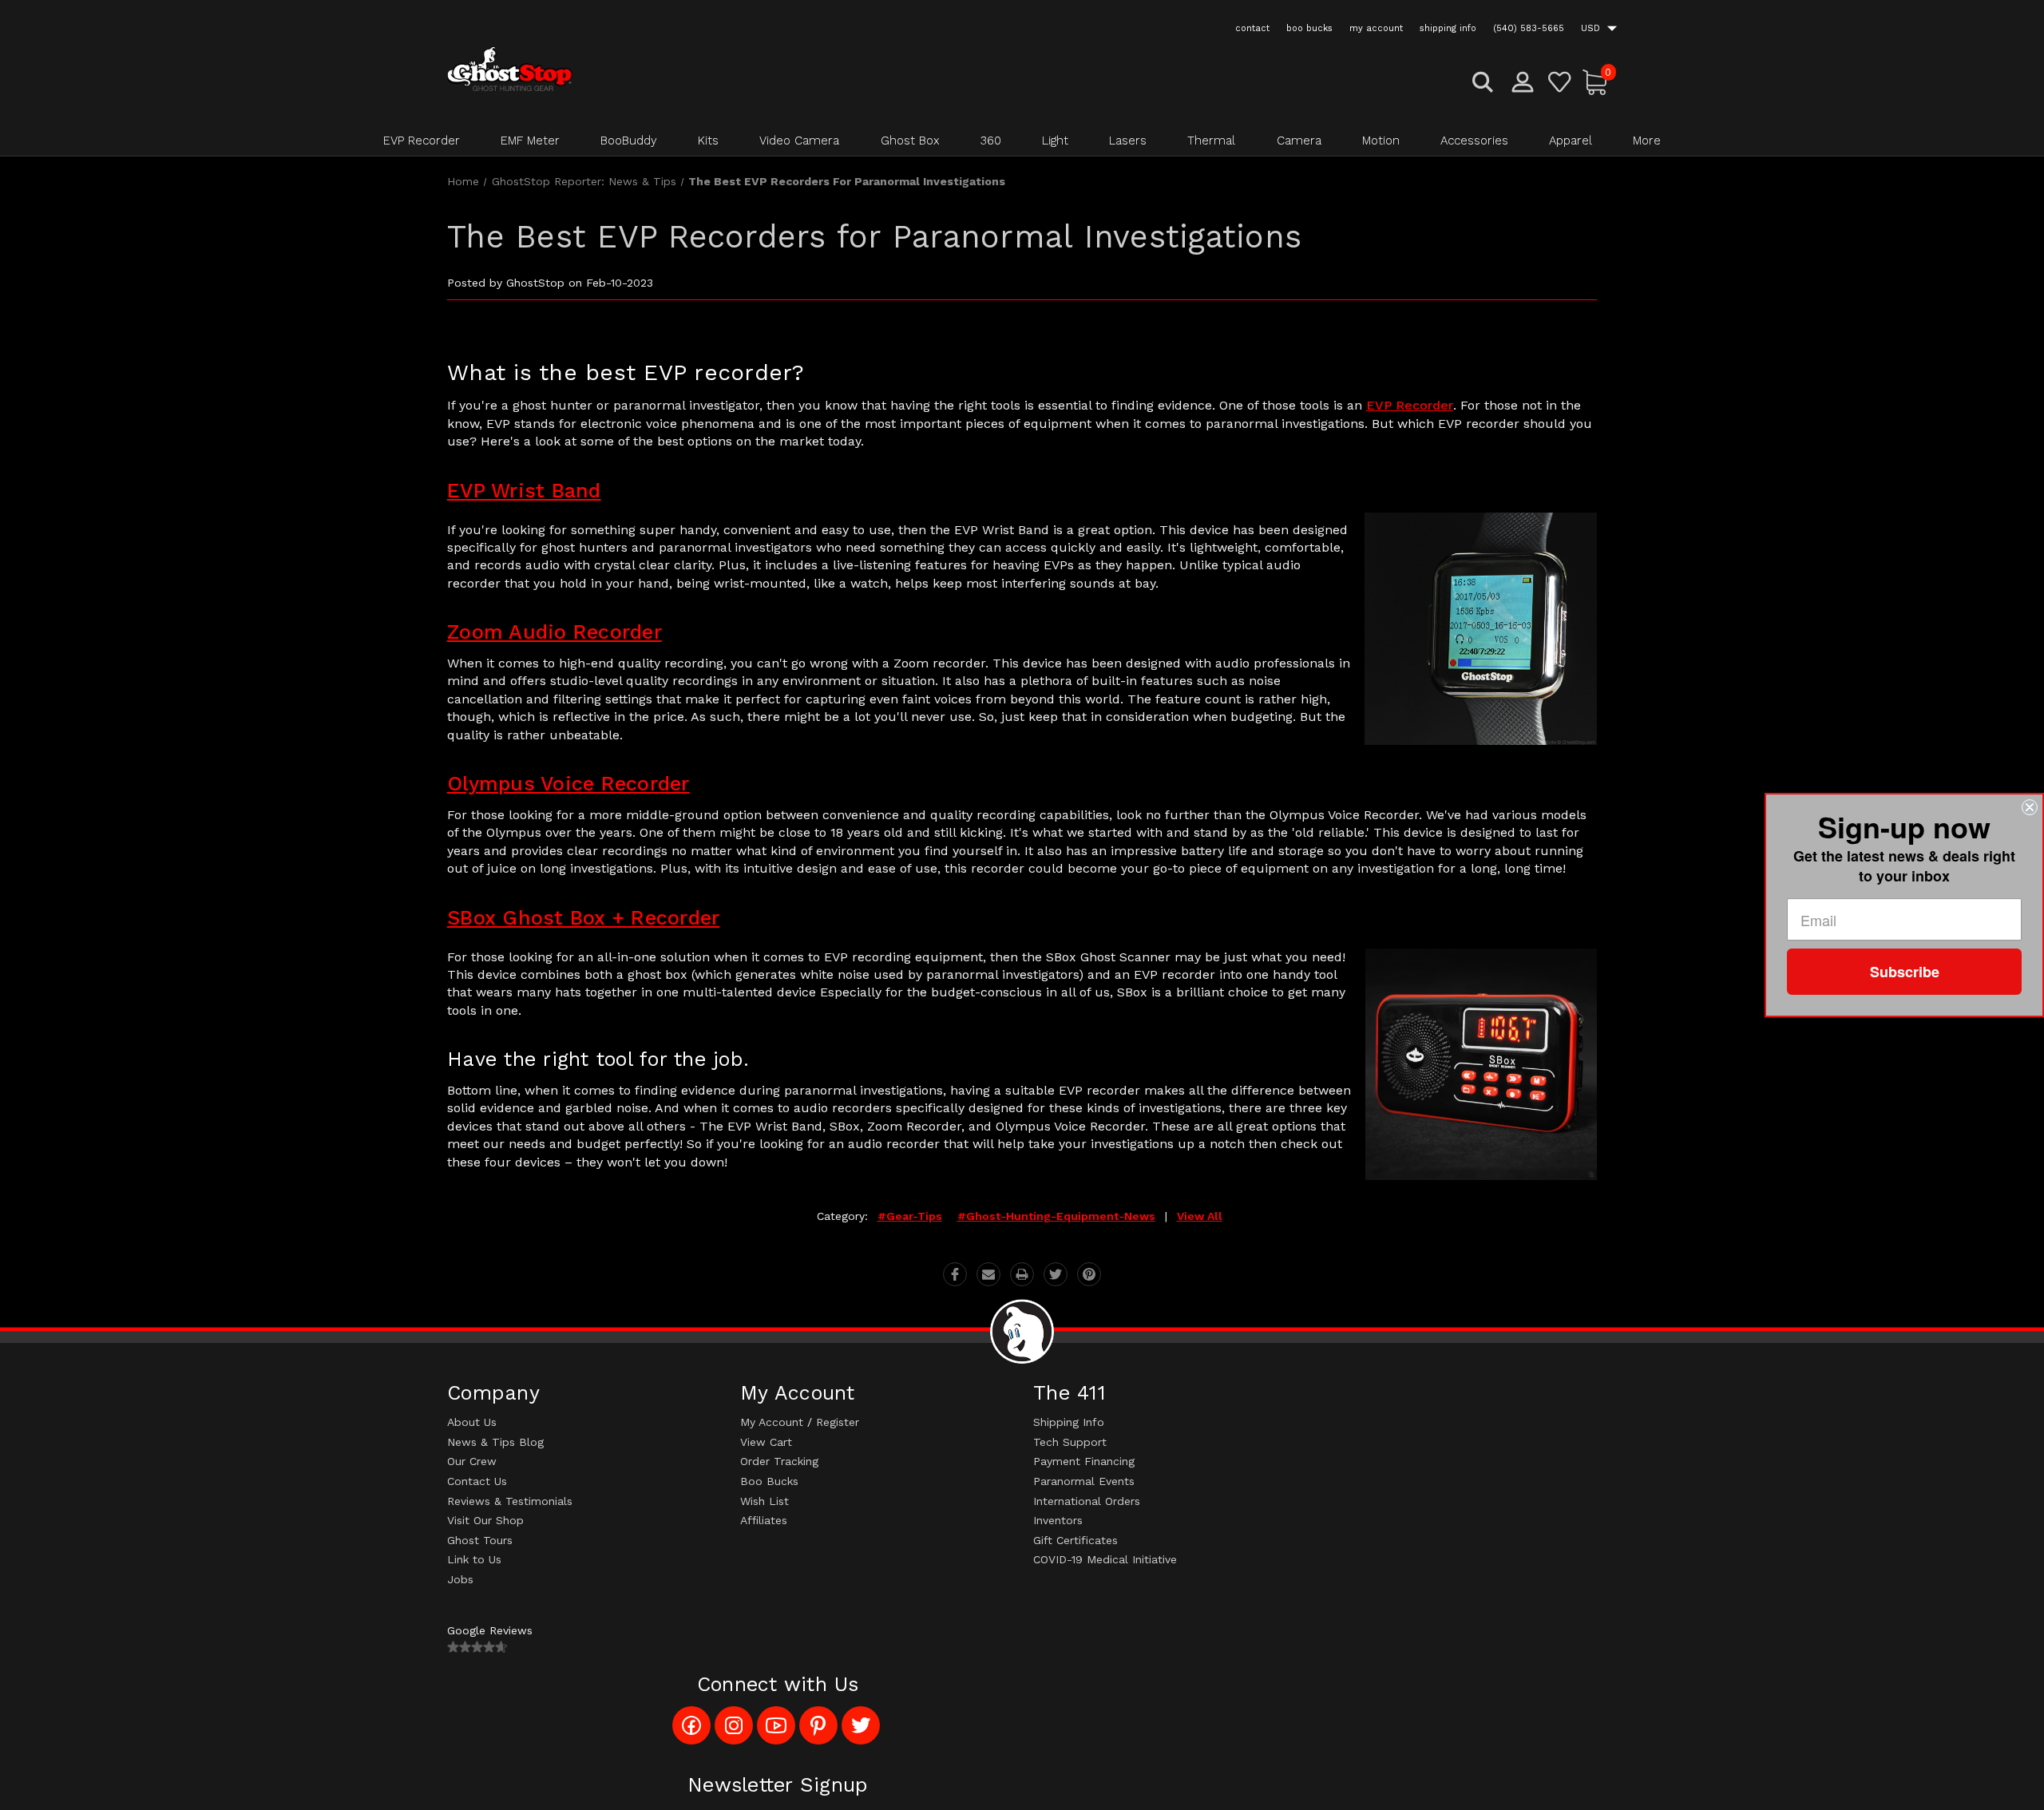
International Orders (1087, 1501)
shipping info (1448, 28)
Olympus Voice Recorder (568, 784)
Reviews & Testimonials (510, 1501)
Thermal (1211, 141)
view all (1200, 1216)
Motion (1381, 141)
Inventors (1058, 1520)
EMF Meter (530, 141)
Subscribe (1905, 972)
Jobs (460, 1579)
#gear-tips (910, 1216)
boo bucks (1309, 28)
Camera (1299, 141)
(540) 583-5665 (1529, 28)
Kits (708, 141)
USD (1592, 28)
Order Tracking (779, 1461)
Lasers (1128, 141)
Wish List (765, 1501)
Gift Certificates (1075, 1540)
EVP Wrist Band (524, 491)
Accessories (1474, 141)
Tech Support (1070, 1442)
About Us (472, 1422)
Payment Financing (1084, 1461)
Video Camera (799, 141)
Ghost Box (910, 141)
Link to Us (474, 1559)
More (1647, 141)
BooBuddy (629, 141)
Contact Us (477, 1481)
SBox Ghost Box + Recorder (583, 918)
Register (838, 1422)
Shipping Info (1069, 1422)
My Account (772, 1422)
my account (1376, 28)
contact (1252, 28)
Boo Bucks (769, 1481)
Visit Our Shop (485, 1520)
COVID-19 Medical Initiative (1105, 1559)
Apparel (1571, 141)
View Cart (766, 1442)
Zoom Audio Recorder (555, 632)
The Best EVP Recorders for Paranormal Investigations (874, 237)
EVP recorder (1410, 405)
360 (991, 141)
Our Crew (472, 1461)
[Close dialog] (2030, 807)
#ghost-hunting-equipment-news (1056, 1216)
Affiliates (764, 1520)
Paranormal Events (1084, 1481)
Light (1055, 141)
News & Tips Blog (495, 1442)
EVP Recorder (422, 141)
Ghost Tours (480, 1540)
